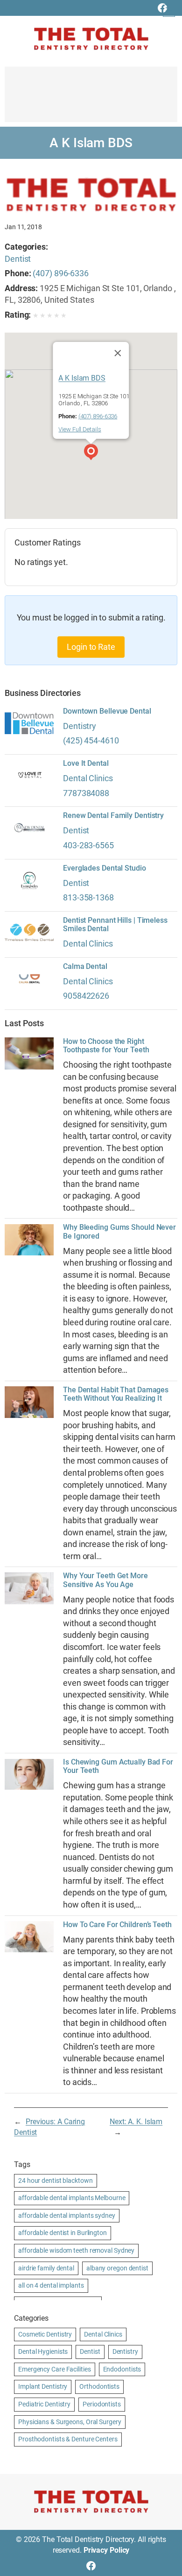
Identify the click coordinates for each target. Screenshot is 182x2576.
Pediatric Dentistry (44, 2404)
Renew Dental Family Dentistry (113, 816)
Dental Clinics (88, 778)
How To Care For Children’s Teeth (117, 1925)
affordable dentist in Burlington (63, 2233)
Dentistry (80, 726)
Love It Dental (86, 763)
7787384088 (86, 793)
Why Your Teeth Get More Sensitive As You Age (105, 1580)
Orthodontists (99, 2386)
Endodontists (122, 2369)
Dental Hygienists (43, 2351)
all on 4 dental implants (51, 2285)
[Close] (118, 353)
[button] (91, 453)
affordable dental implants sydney (67, 2215)
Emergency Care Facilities (55, 2369)
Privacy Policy (107, 2550)
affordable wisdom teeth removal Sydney (76, 2250)
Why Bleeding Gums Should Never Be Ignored (119, 1232)
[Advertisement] (91, 99)
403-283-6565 (88, 845)
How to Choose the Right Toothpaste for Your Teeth (106, 1046)
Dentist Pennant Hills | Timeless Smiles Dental (115, 925)
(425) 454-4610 (91, 740)
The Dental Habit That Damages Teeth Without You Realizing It (116, 1394)
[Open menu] (169, 11)
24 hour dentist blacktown (56, 2181)
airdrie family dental (46, 2268)
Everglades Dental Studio (105, 868)
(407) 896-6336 (61, 273)
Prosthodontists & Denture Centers (68, 2439)
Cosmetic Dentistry (45, 2334)
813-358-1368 (88, 897)
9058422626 (86, 996)
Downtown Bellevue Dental (107, 711)
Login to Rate (91, 647)
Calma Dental (85, 967)
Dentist (18, 259)
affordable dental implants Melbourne (72, 2198)
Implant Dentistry (43, 2386)
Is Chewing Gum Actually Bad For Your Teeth (118, 1766)
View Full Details (80, 429)
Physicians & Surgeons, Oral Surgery (70, 2422)
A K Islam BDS (82, 378)
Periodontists (102, 2404)
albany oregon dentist (117, 2268)
